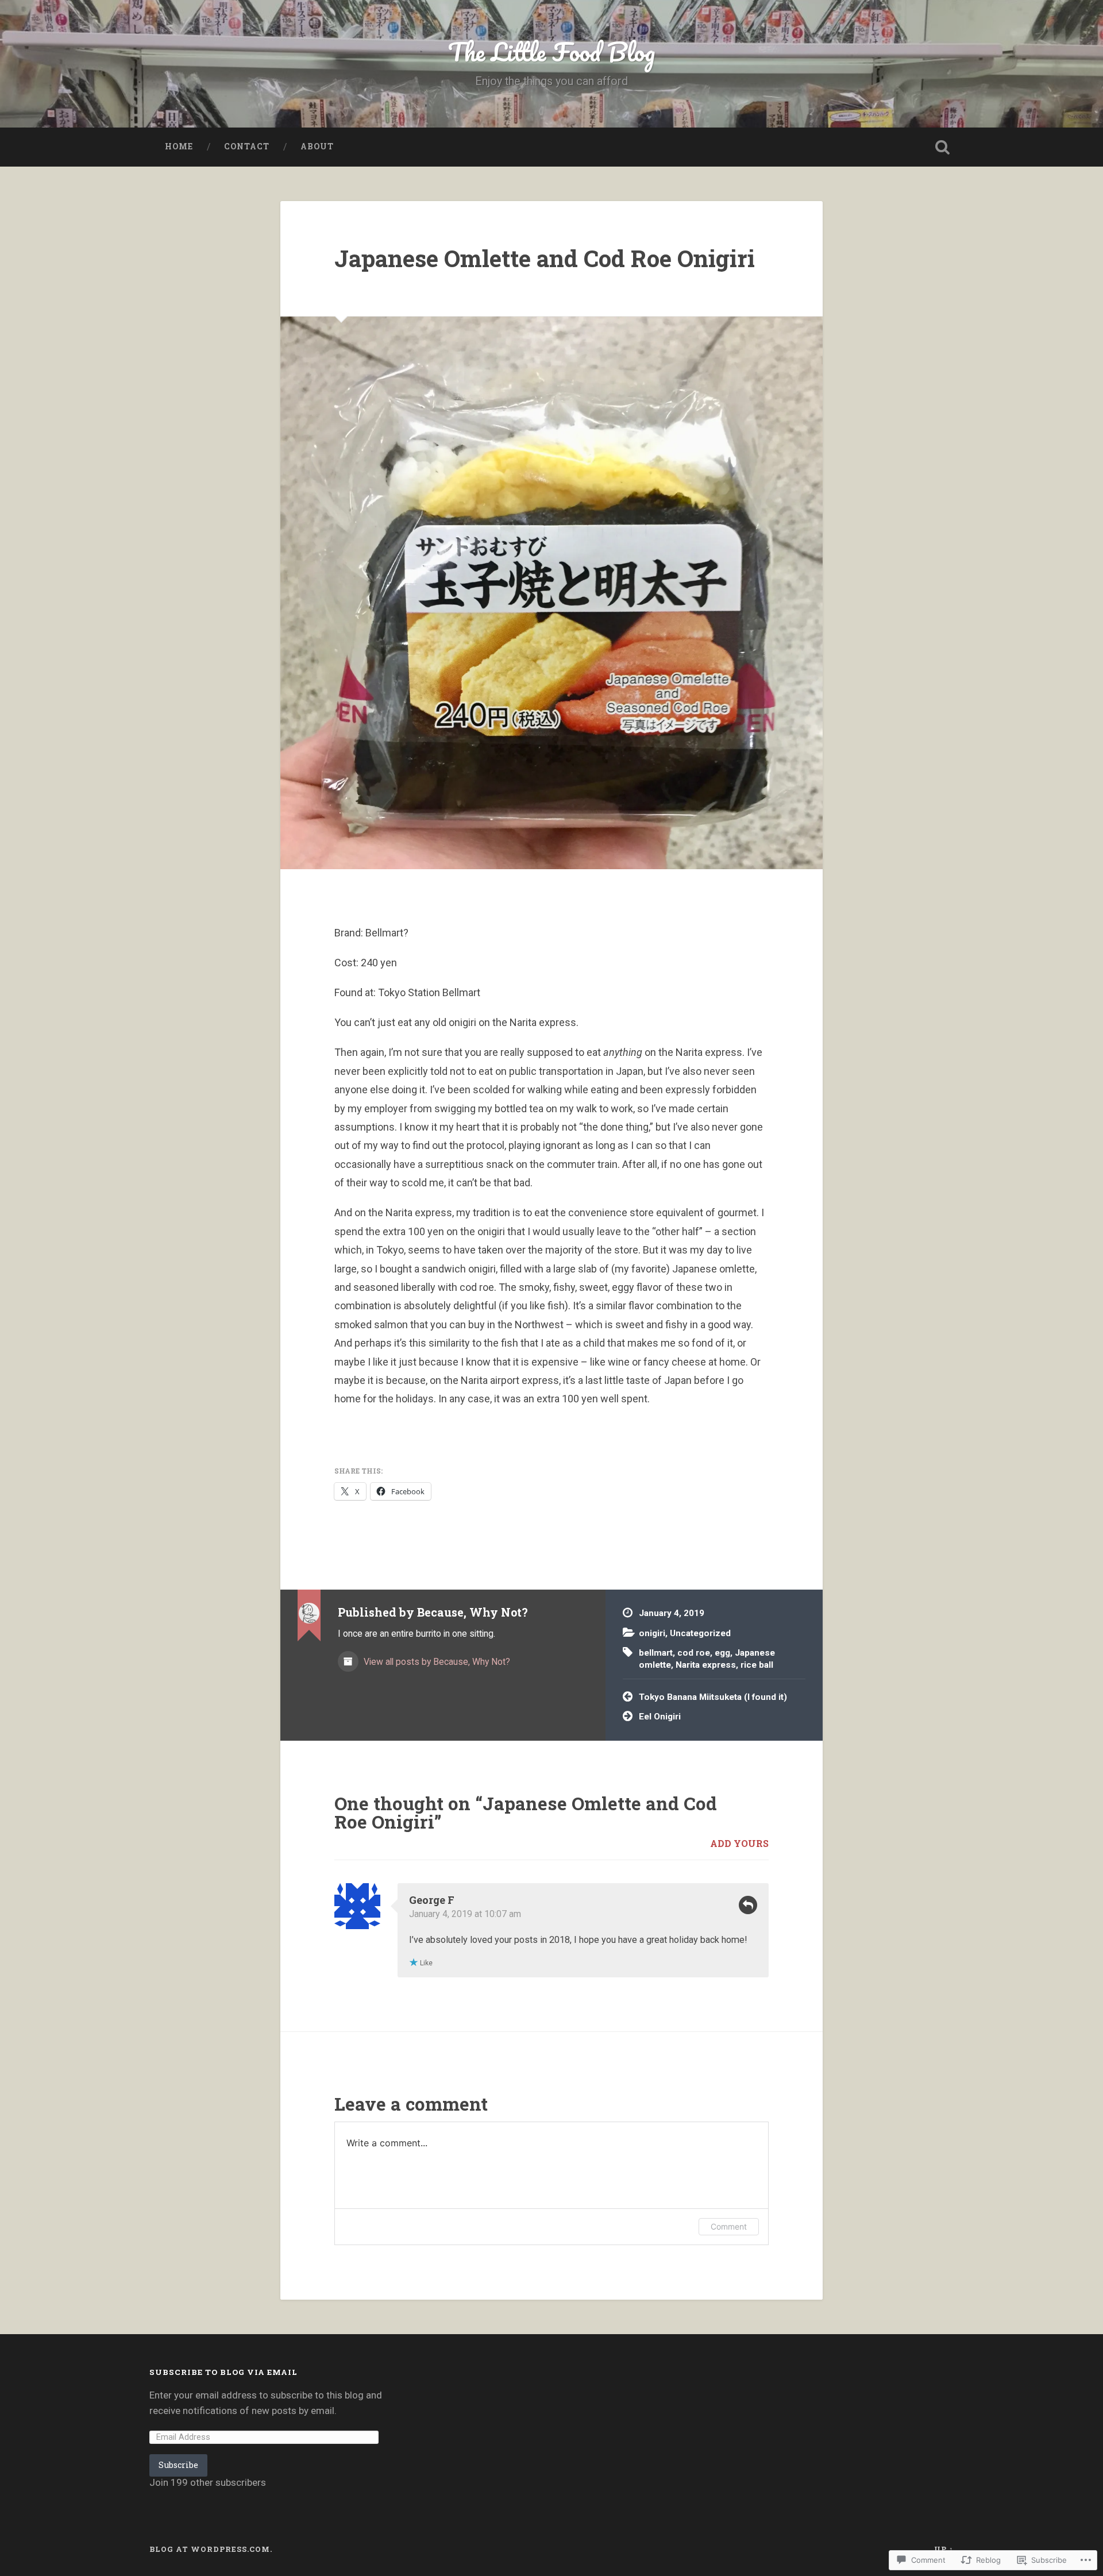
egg (722, 1653)
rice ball (757, 1665)
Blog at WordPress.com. (211, 2549)
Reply (748, 1905)
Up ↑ (944, 2549)
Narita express (706, 1665)
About (317, 146)
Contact (247, 146)
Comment (729, 2226)
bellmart (656, 1653)
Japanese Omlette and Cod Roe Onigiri (545, 258)
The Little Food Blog (551, 51)
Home (179, 146)
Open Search (942, 147)
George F (432, 1900)
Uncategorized (700, 1633)
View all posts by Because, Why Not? (436, 1662)
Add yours (739, 1843)
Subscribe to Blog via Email (223, 2372)
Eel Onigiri (660, 1717)
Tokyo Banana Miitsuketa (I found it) (713, 1697)
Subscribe (178, 2465)
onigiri (652, 1633)
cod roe (694, 1653)
